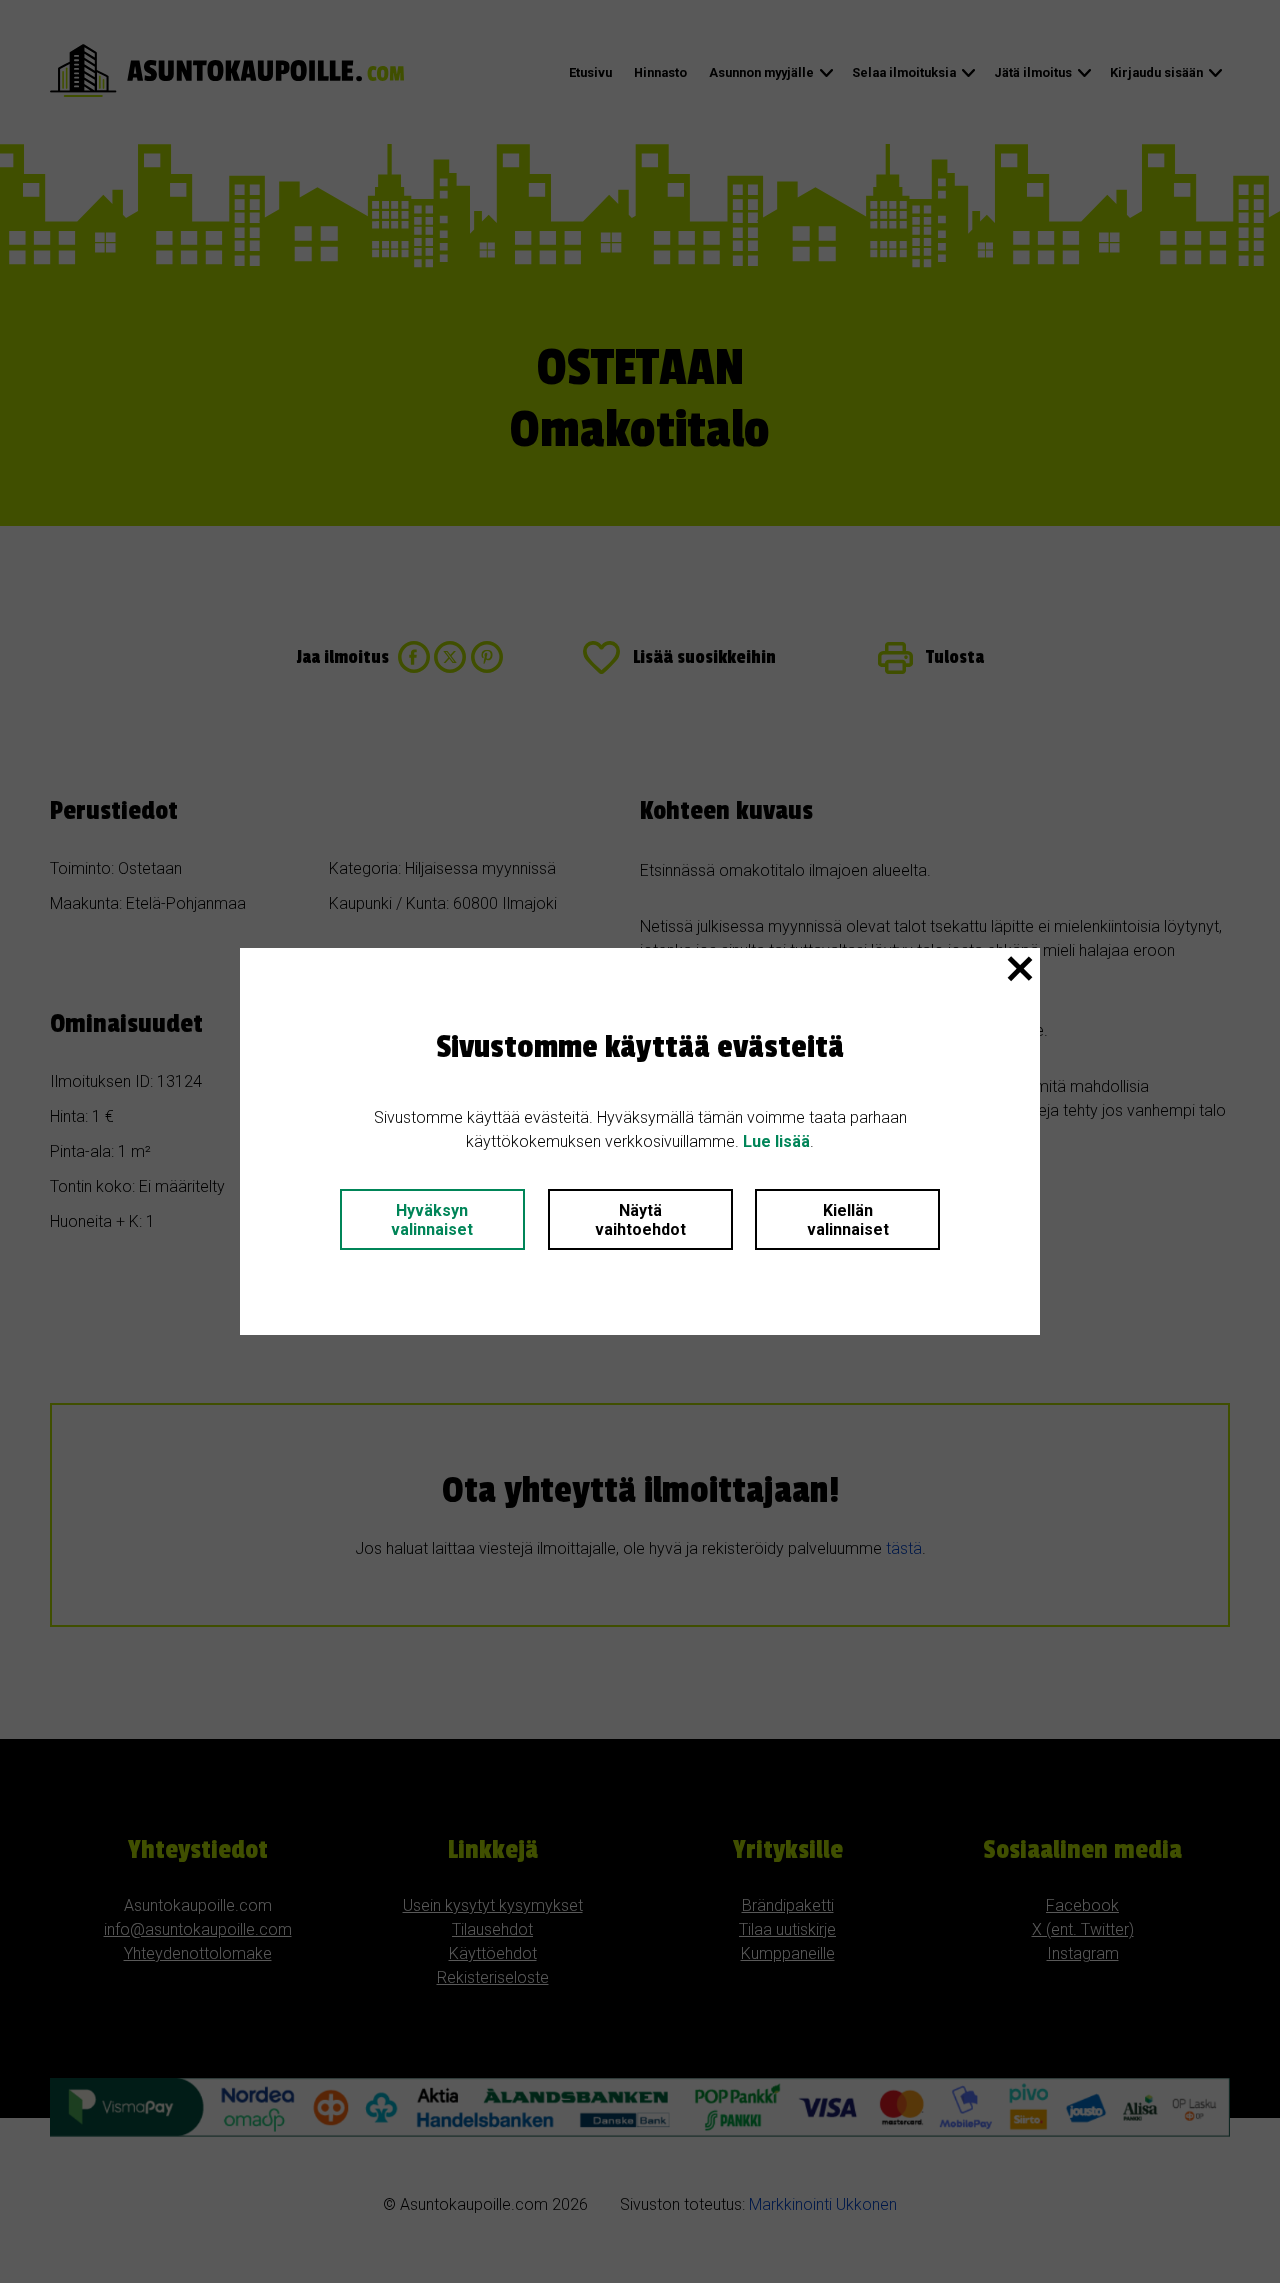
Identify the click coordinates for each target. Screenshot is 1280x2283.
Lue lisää (776, 1141)
